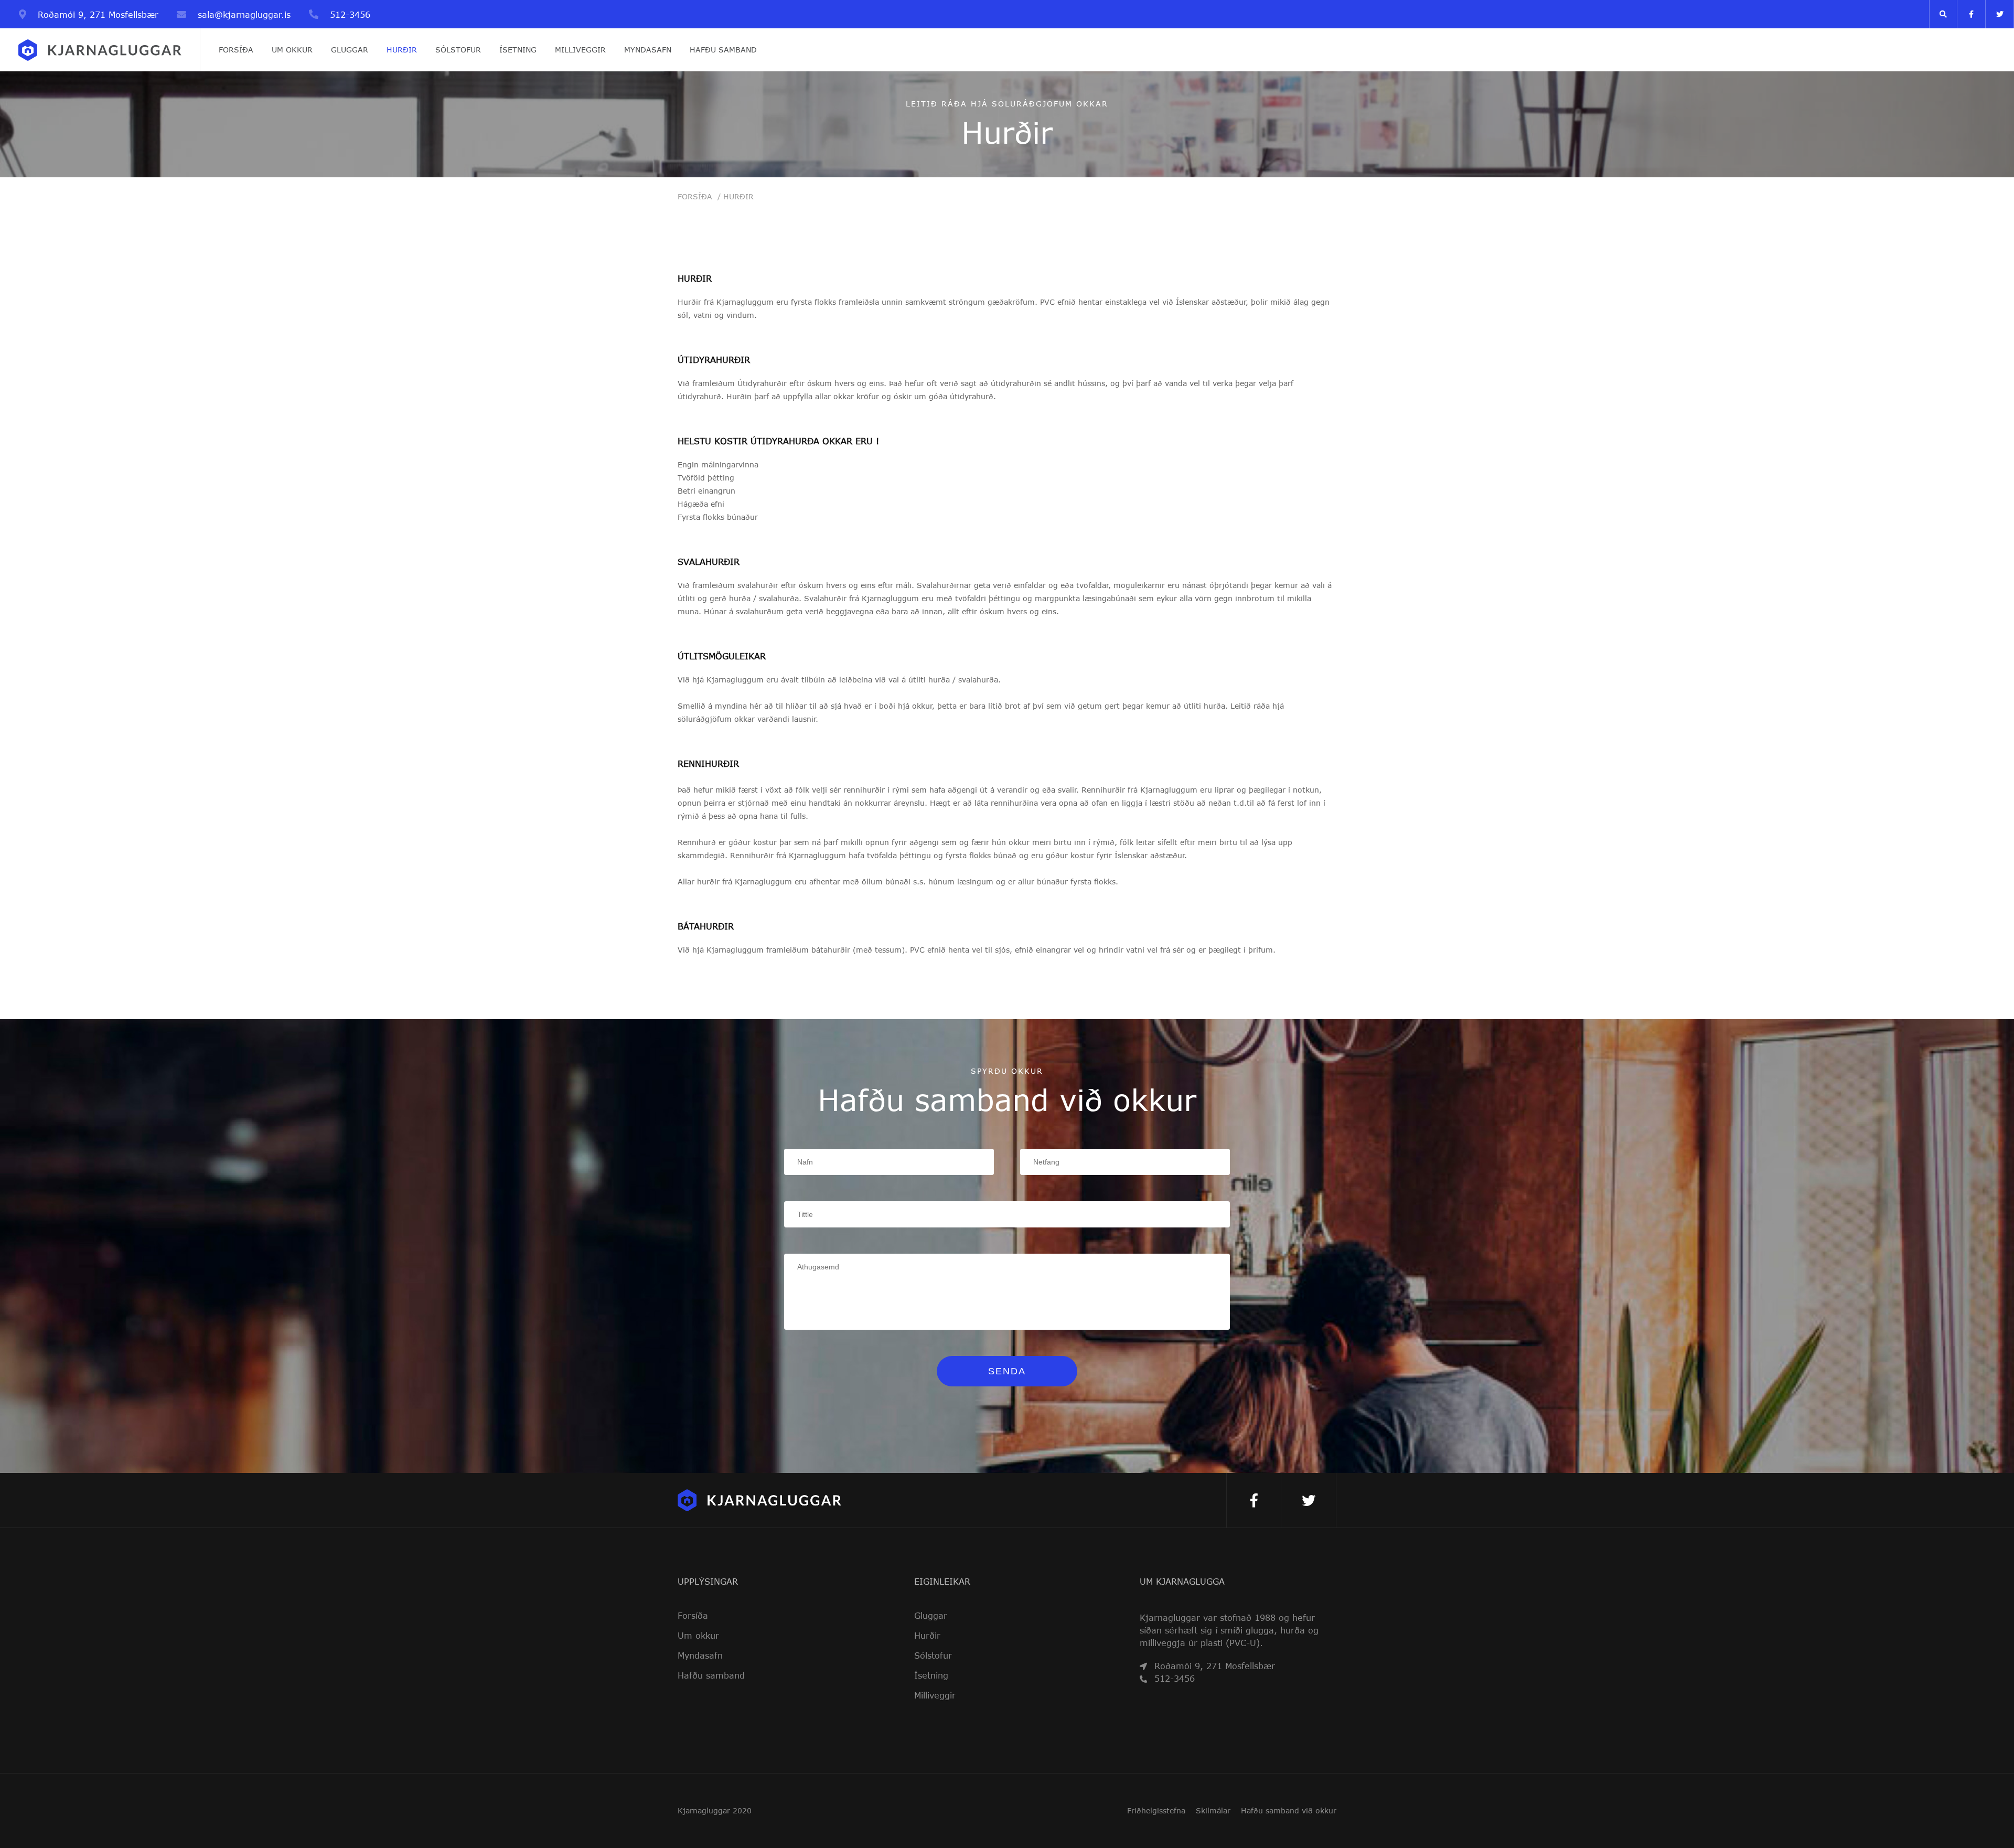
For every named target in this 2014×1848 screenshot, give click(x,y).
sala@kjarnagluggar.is (244, 14)
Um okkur (292, 50)
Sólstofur (458, 50)
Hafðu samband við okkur (1289, 1811)
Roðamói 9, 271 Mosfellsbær (97, 14)
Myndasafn (648, 50)
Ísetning (518, 50)
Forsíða (236, 50)
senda (1007, 1371)
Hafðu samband (723, 50)
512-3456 (349, 14)
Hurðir (402, 50)
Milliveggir (580, 50)
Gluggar (350, 50)
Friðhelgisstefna (1156, 1811)
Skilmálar (1213, 1811)
